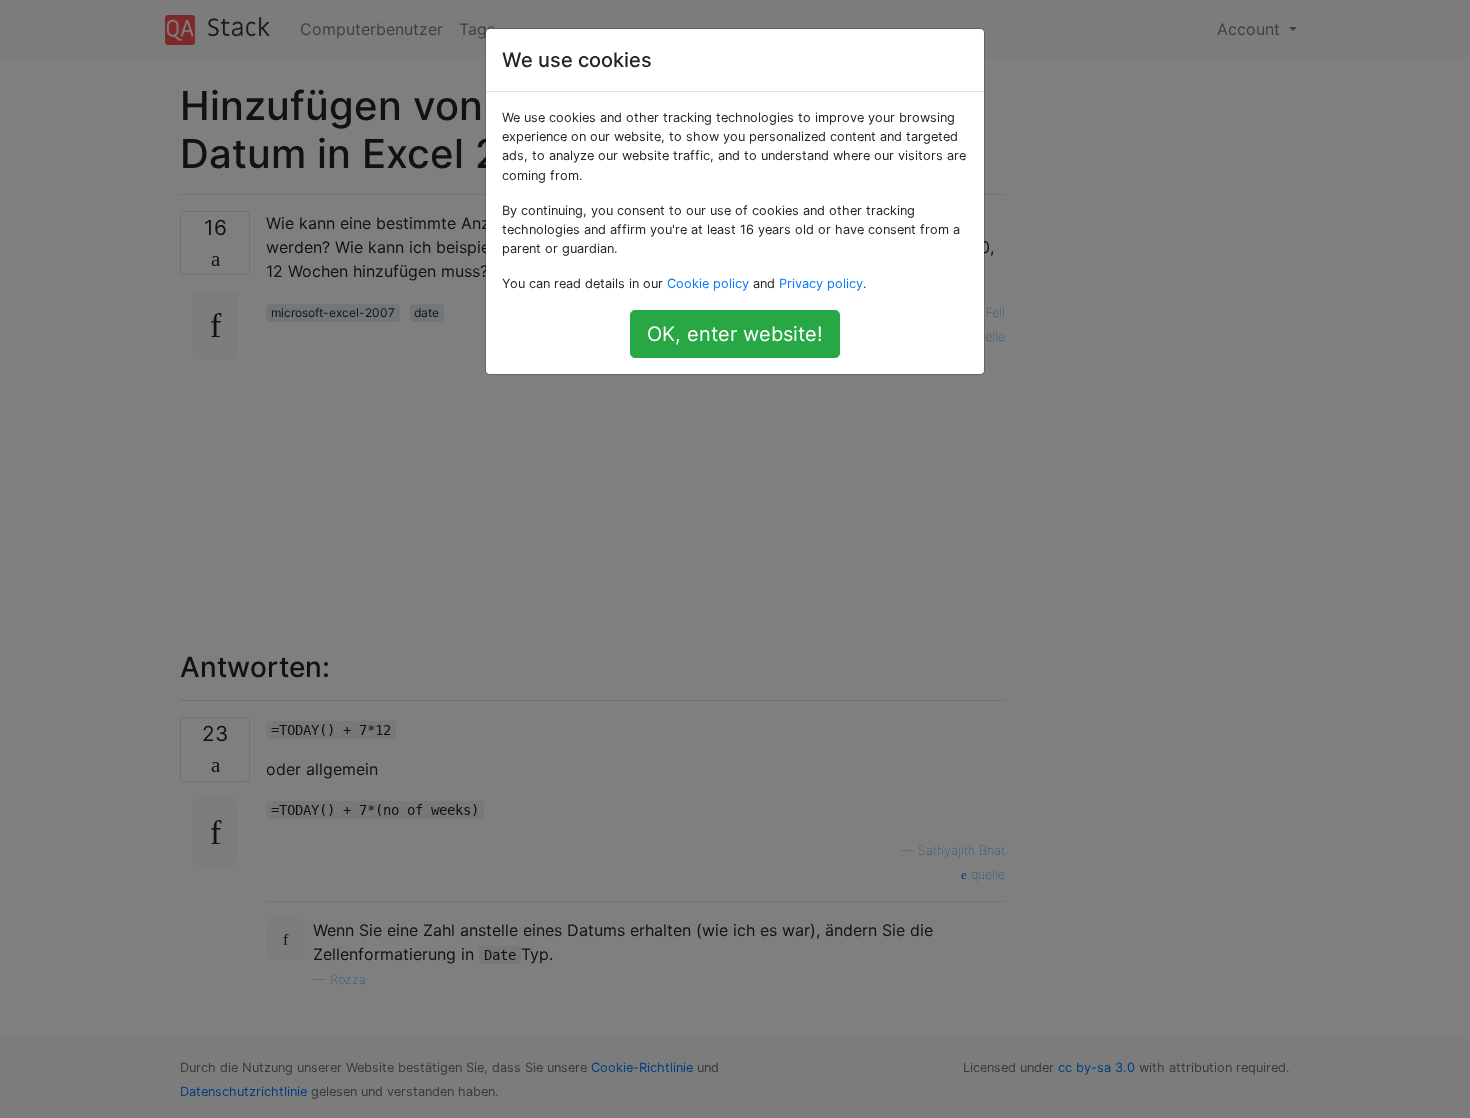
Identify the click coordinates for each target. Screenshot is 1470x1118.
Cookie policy (708, 283)
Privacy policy (821, 283)
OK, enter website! (735, 334)
